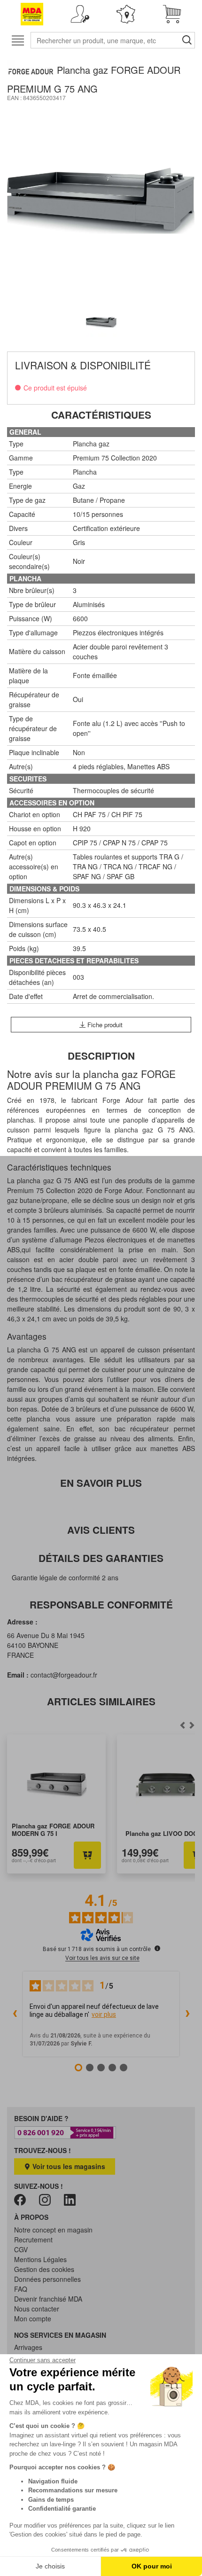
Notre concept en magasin (53, 2230)
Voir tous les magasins (68, 2166)
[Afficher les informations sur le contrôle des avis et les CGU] (157, 1948)
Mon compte (33, 2318)
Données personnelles (47, 2279)
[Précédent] (192, 1725)
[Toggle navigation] (18, 40)
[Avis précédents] (15, 2014)
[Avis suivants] (187, 2014)
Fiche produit (104, 1025)
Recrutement (33, 2240)
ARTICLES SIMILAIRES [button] (101, 1701)
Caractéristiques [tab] (101, 415)
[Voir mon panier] (172, 14)
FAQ (21, 2289)
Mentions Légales (40, 2259)
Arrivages (28, 2347)
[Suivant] (182, 1725)
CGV (21, 2249)
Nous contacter (37, 2309)
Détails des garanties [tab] (101, 1558)
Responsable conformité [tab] (101, 1604)
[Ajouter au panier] (87, 1855)
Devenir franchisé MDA (48, 2299)
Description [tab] (101, 1056)
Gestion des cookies (44, 2269)
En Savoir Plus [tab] (101, 1483)
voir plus (104, 2014)
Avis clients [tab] (101, 1530)
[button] (80, 14)
